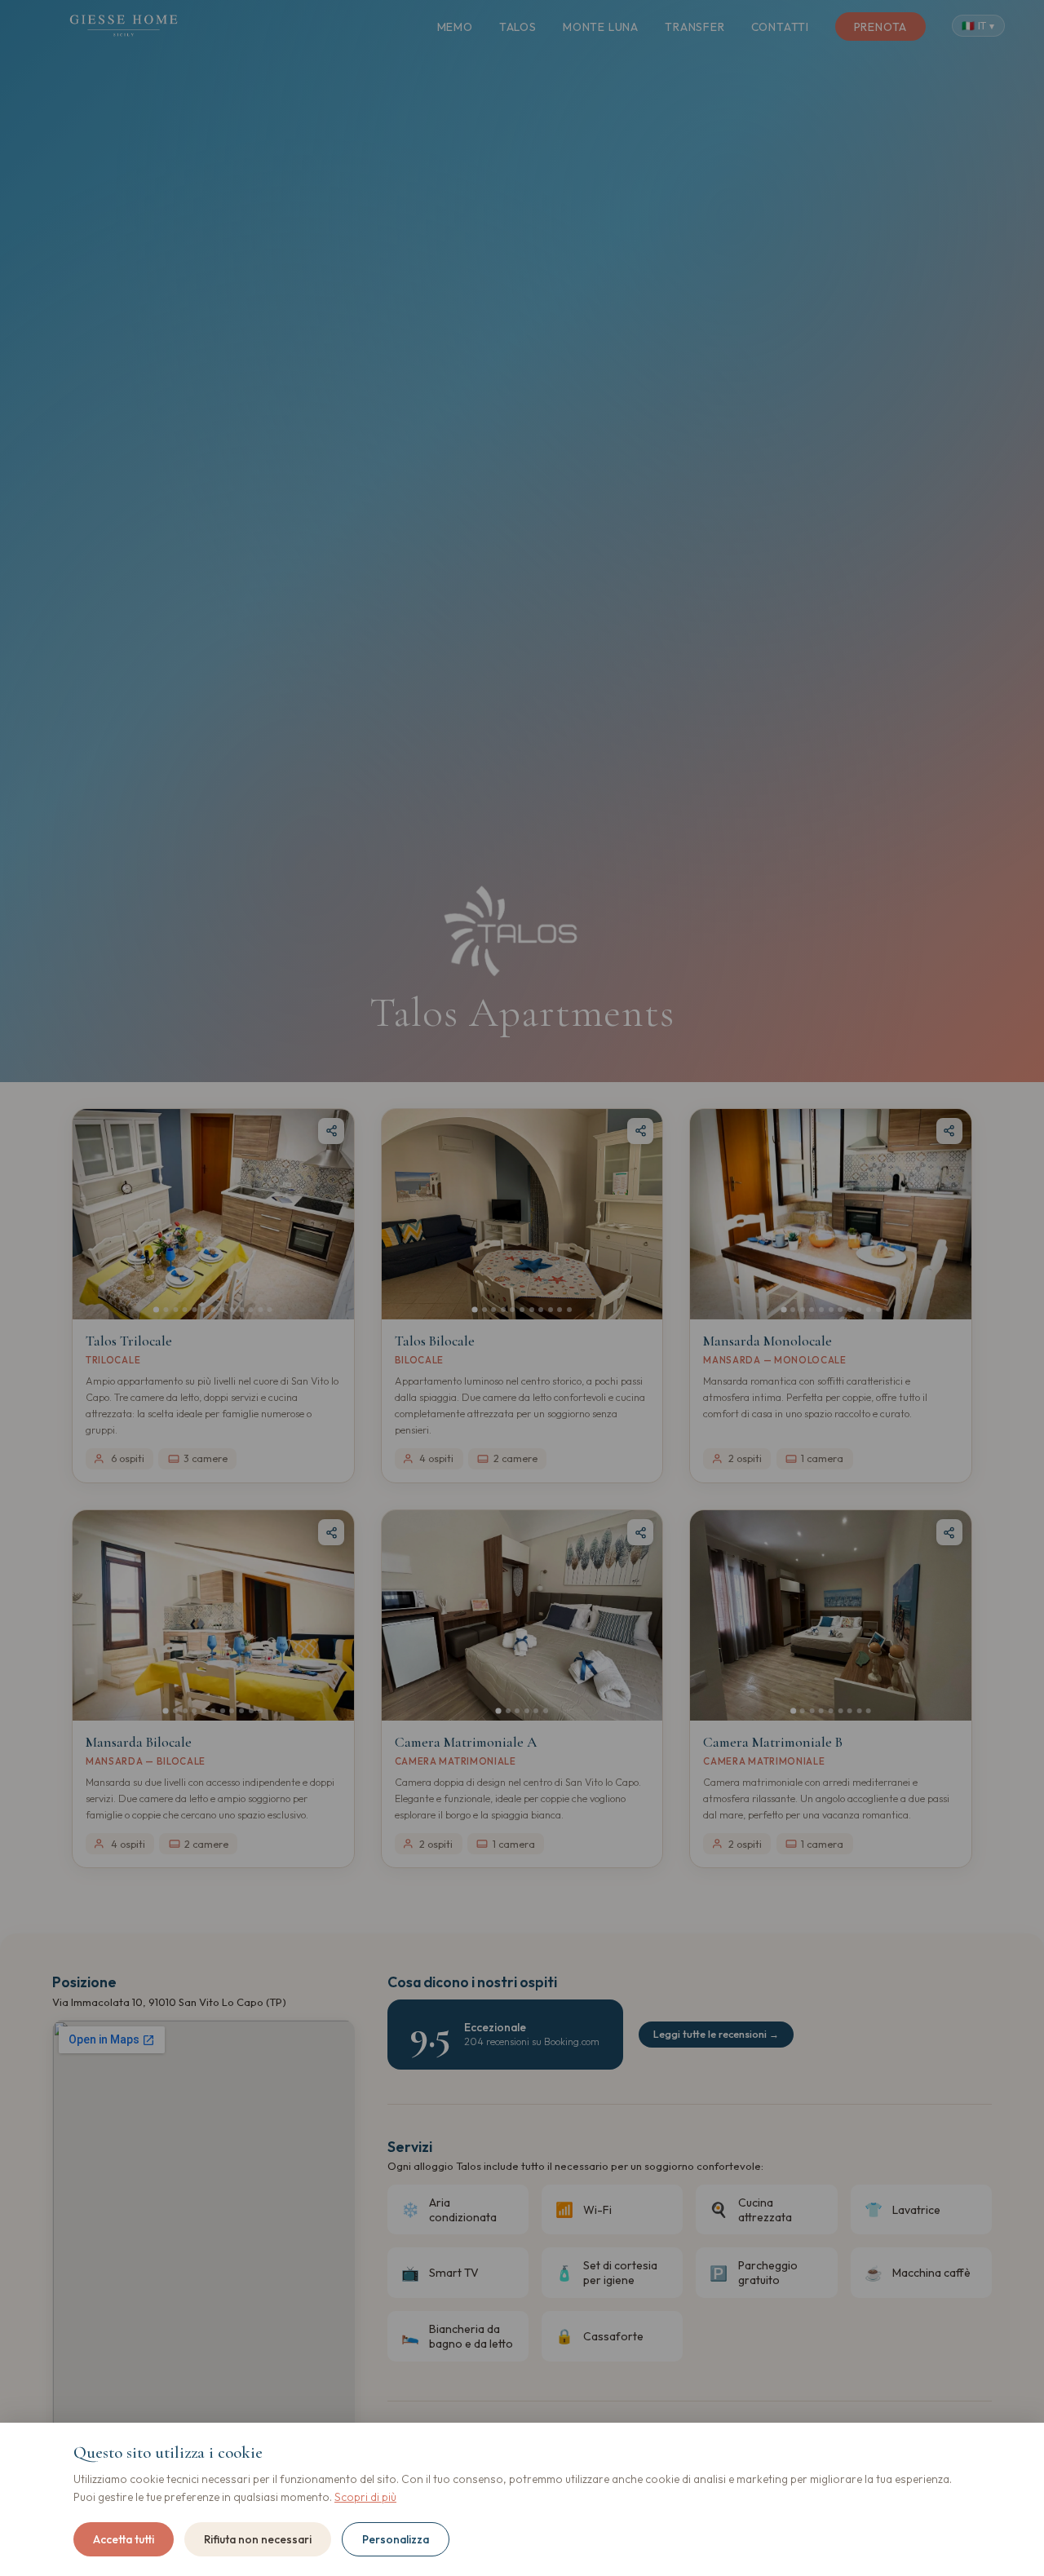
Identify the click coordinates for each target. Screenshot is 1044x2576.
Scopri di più (365, 2497)
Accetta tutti (124, 2539)
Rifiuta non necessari (258, 2539)
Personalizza (396, 2539)
